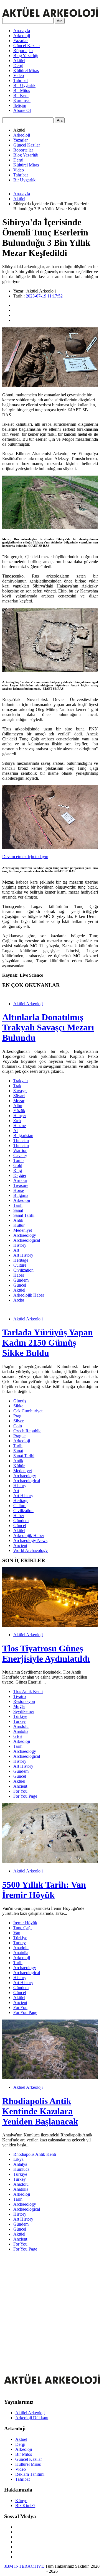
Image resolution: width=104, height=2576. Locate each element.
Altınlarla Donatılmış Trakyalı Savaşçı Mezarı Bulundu (48, 1027)
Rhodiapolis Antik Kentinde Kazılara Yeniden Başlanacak (40, 2111)
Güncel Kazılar (27, 46)
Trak (17, 1086)
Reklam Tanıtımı (30, 2474)
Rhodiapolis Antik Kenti (35, 2154)
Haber (19, 1275)
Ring (18, 1170)
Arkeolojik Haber (29, 1295)
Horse (19, 1190)
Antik (18, 1220)
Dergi (18, 66)
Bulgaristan (23, 1136)
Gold (18, 1165)
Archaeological (27, 1240)
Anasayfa (22, 31)
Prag (17, 1416)
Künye (21, 2501)
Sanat (18, 1210)
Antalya (20, 2164)
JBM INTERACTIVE (24, 2566)
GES (18, 1736)
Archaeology (25, 1235)
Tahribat (21, 80)
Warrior (20, 1150)
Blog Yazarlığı (26, 56)
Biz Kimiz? (25, 2506)
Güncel (20, 1285)
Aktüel (19, 61)
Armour (20, 1180)
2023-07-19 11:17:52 (44, 296)
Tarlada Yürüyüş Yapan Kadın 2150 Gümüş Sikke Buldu (48, 1343)
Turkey (20, 1721)
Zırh (17, 1121)
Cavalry (20, 1155)
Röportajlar (23, 51)
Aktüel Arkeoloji (28, 1004)
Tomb (18, 1160)
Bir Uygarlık (24, 85)
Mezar (19, 1101)
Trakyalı (21, 1081)
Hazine (20, 1126)
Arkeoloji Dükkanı (32, 2418)
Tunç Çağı (22, 1928)
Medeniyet (23, 1230)
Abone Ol (22, 110)
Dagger (20, 1175)
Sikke (18, 1406)
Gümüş (20, 1401)
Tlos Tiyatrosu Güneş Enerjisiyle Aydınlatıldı (46, 1653)
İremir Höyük (25, 1923)
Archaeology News (30, 1540)
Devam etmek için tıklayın (25, 857)
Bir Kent (21, 95)
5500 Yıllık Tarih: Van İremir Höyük (44, 1890)
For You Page (25, 1796)
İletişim (20, 105)
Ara (60, 21)
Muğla (19, 1706)
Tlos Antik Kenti (28, 1691)
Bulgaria (21, 1195)
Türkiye (20, 1716)
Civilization (23, 1270)
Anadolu (21, 1726)
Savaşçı (20, 1091)
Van (17, 1933)
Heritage (21, 1260)
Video (19, 75)
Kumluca (21, 2169)
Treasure (21, 1185)
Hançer (20, 1116)
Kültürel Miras (26, 70)
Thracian (21, 1141)
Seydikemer (24, 1711)
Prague (19, 1436)
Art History (23, 1255)
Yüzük (19, 1111)
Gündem (21, 1280)
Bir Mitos (22, 90)
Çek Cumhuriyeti (28, 1411)
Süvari (19, 1096)
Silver (18, 1421)
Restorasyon (24, 1701)
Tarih (18, 1205)
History (20, 1245)
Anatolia (21, 1731)
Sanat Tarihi (24, 1215)
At (16, 1131)
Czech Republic (27, 1431)
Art (16, 1250)
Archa (19, 1300)
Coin (18, 1426)
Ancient (20, 1545)
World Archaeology (31, 1550)
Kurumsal (22, 100)
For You (20, 1791)
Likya (18, 2159)
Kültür (19, 1225)
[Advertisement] (52, 2308)
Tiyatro (20, 1696)
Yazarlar (21, 41)
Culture (20, 1265)
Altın (18, 1106)
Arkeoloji (22, 36)
